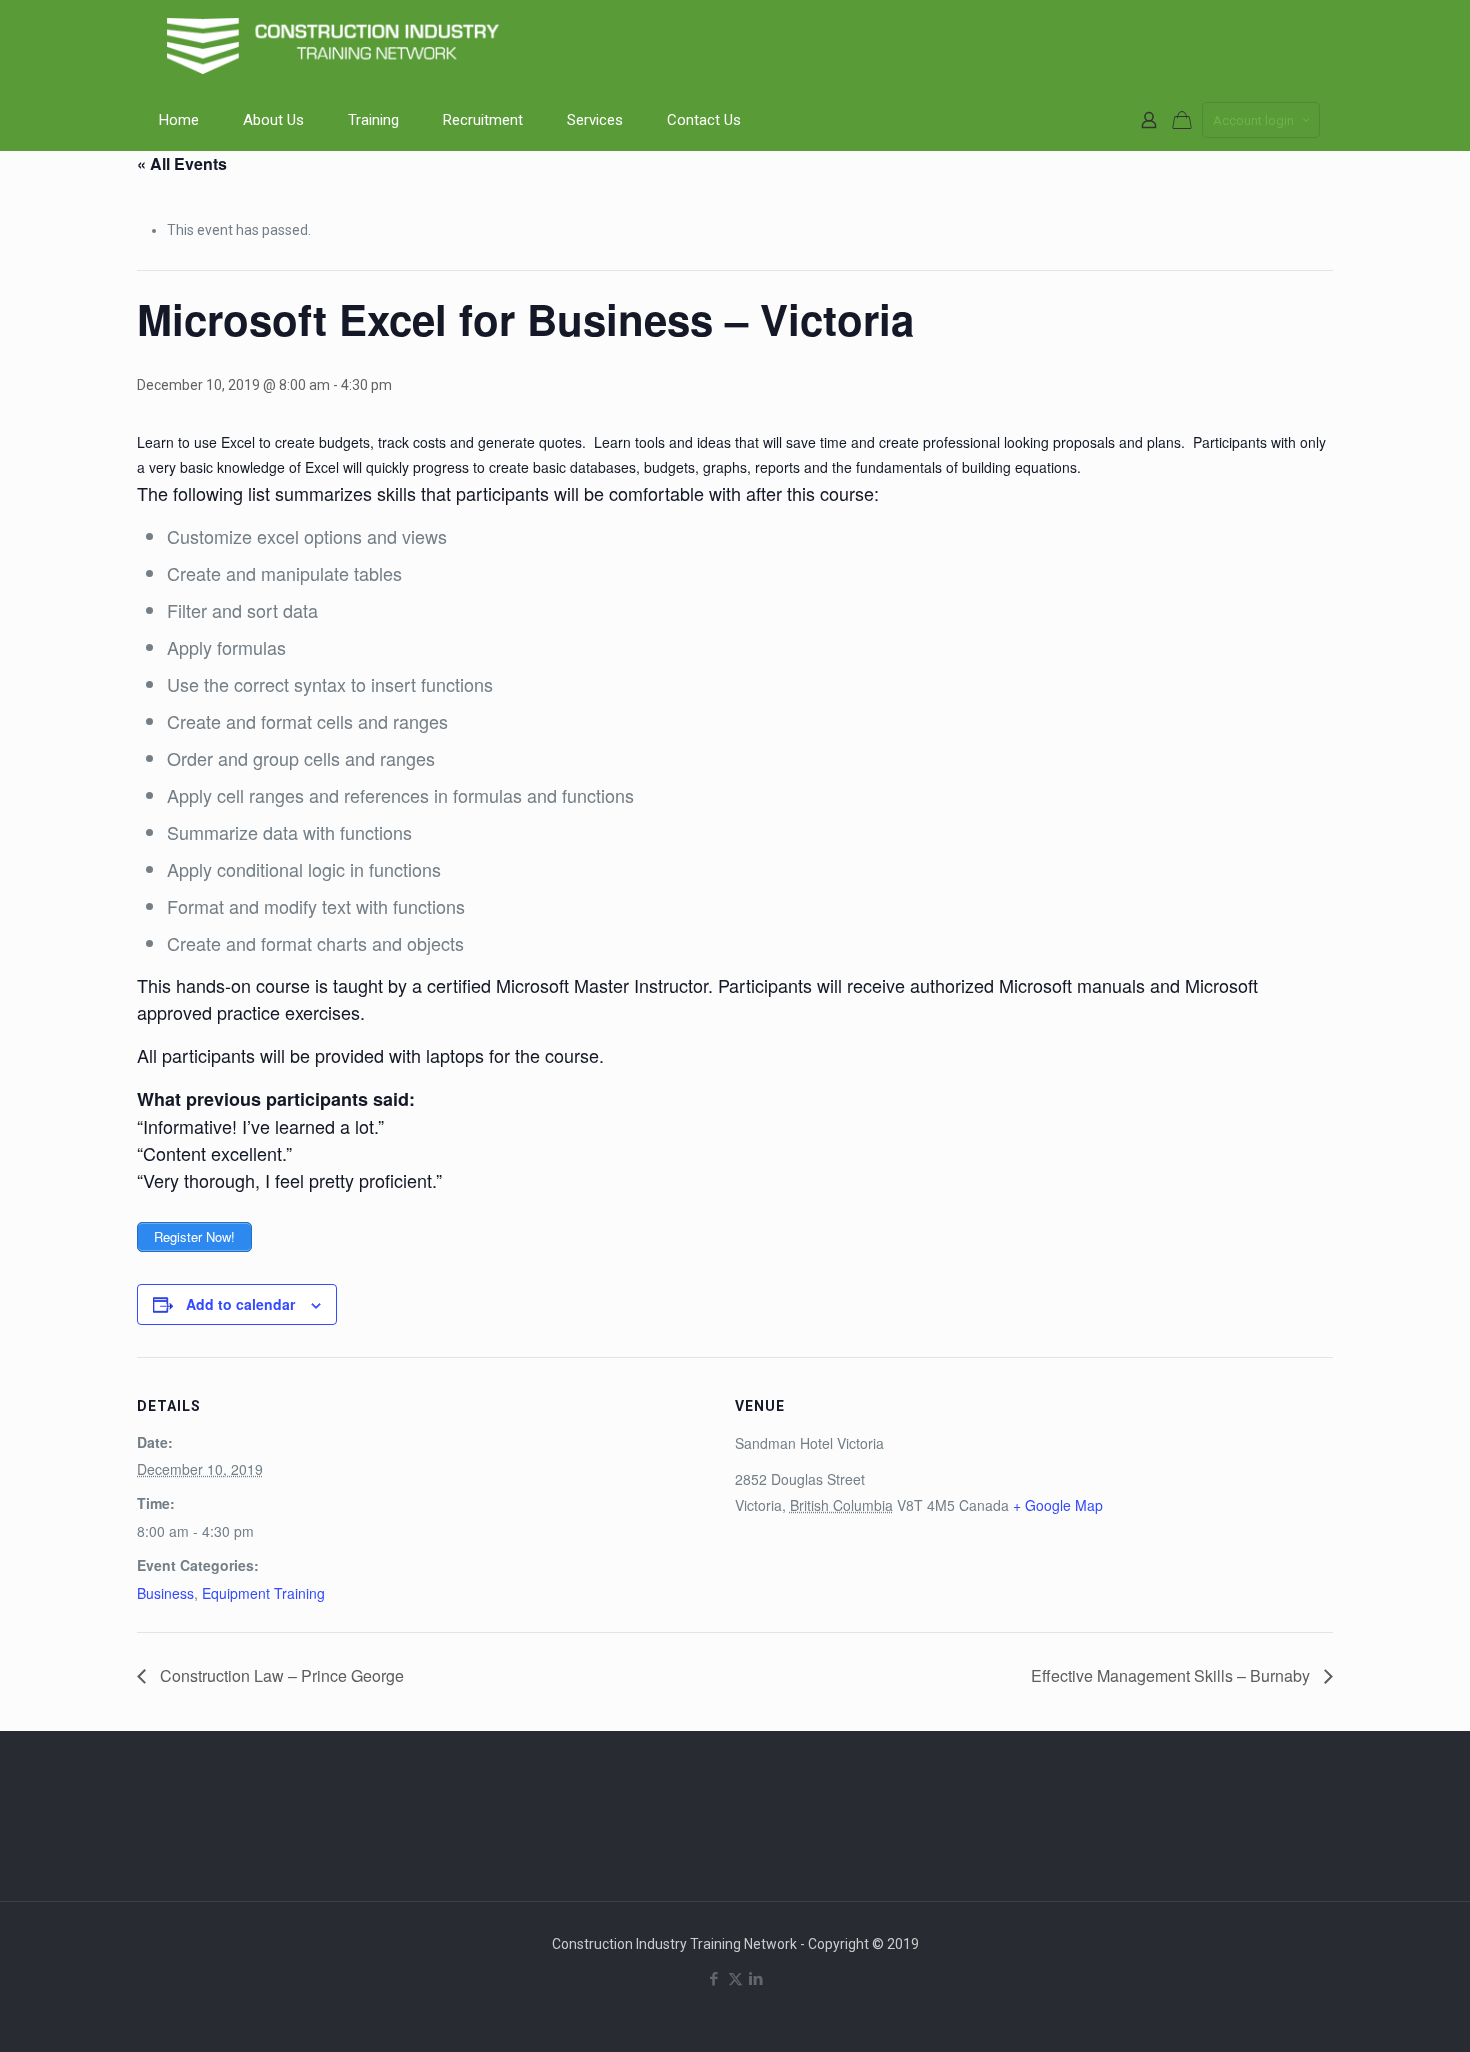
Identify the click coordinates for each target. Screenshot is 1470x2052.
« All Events (182, 163)
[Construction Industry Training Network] (337, 45)
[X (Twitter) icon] (735, 1979)
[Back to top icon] (1374, 2011)
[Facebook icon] (714, 1979)
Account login (1253, 120)
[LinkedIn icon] (756, 1979)
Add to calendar (240, 1304)
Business (165, 1593)
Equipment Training (263, 1593)
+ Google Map (1058, 1505)
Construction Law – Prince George (280, 1675)
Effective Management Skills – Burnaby (1172, 1675)
